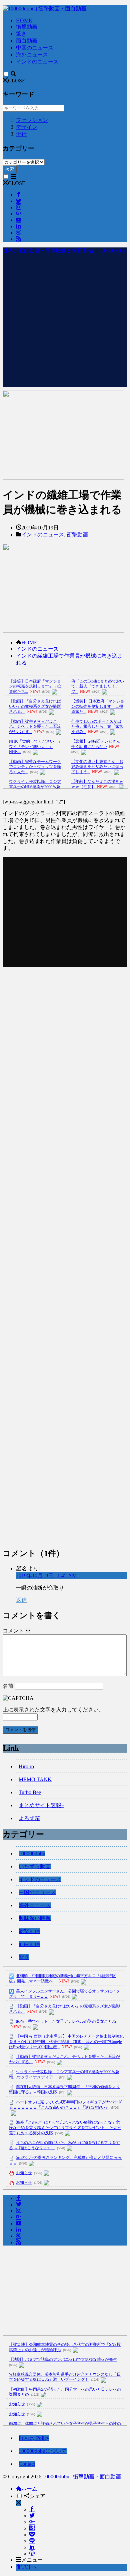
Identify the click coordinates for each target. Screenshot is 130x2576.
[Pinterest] (32, 2554)
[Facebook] (32, 2509)
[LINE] (32, 2541)
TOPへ (29, 2567)
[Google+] (32, 2522)
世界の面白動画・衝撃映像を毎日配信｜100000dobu (64, 251)
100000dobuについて (43, 2451)
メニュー (32, 2560)
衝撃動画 (27, 27)
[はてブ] (32, 2528)
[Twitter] (32, 2516)
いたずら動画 (35, 1866)
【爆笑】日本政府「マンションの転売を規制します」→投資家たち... (35, 686)
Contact (27, 2464)
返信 (21, 1600)
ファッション (32, 120)
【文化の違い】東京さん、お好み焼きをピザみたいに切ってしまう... (97, 767)
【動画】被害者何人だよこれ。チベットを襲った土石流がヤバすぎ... (35, 727)
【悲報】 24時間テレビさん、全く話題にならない (98, 744)
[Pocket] (32, 2535)
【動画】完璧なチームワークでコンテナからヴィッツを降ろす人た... (35, 767)
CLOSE (17, 81)
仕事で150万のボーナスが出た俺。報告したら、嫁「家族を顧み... (97, 727)
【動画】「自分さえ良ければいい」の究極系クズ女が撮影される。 (35, 706)
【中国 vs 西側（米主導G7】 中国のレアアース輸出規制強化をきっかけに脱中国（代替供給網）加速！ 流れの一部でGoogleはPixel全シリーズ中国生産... (66, 2042)
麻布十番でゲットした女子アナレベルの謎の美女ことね (66, 2021)
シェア (37, 2496)
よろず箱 (29, 1818)
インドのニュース (37, 62)
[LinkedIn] (32, 2547)
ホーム (29, 2489)
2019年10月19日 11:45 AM (46, 1575)
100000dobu (32, 1853)
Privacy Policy (34, 2438)
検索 (10, 169)
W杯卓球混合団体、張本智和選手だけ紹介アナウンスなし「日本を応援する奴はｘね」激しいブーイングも (65, 2377)
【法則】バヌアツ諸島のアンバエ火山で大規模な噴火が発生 (63, 2359)
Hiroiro (26, 1766)
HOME (24, 20)
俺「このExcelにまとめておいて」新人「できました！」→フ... (98, 686)
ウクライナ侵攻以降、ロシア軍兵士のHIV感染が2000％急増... (35, 787)
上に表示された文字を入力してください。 (53, 1710)
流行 (21, 134)
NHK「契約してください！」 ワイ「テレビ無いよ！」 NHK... (35, 746)
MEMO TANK (35, 1779)
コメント (17, 1631)
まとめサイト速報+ (41, 1805)
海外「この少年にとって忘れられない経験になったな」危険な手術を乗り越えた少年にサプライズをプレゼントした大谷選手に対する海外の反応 (65, 2128)
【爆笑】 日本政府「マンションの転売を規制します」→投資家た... (98, 706)
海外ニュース (32, 55)
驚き (21, 34)
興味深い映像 (35, 1918)
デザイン (27, 127)
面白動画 (27, 41)
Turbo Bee (30, 1792)
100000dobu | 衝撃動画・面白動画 (82, 2477)
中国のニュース (35, 48)
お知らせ (24, 2173)
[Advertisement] (65, 322)
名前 (8, 1686)
